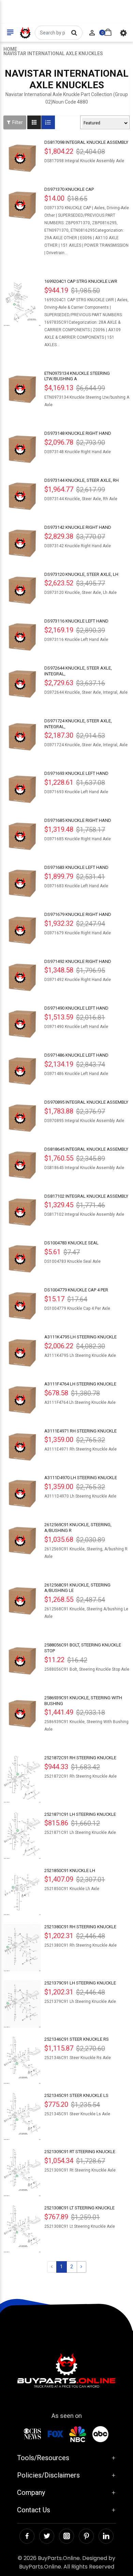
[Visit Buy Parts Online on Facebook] (27, 2536)
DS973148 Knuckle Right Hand (78, 433)
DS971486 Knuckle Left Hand (76, 1055)
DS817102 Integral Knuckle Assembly (86, 1196)
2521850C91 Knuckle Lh (70, 1870)
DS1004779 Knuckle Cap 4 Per (76, 1290)
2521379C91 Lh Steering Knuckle (80, 1983)
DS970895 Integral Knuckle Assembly (86, 1102)
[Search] (74, 33)
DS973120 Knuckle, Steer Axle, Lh (81, 574)
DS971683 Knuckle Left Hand (76, 867)
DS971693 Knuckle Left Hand (76, 773)
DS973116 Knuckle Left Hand (76, 621)
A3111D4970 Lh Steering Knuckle (81, 1478)
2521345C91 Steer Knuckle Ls (76, 2095)
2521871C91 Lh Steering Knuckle (80, 1814)
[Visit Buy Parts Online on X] (47, 2536)
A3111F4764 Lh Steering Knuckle (80, 1384)
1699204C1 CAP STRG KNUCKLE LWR (81, 281)
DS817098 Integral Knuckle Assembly (86, 142)
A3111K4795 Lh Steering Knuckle (80, 1337)
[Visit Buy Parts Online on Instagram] (66, 2536)
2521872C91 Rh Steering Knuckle (80, 1758)
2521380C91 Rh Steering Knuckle (80, 1927)
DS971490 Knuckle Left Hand (76, 1008)
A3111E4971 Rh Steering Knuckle (80, 1431)
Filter (18, 122)
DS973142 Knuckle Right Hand (78, 527)
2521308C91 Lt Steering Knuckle (79, 2208)
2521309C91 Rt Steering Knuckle (80, 2152)
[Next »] (82, 2267)
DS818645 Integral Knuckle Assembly (86, 1149)
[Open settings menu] (123, 33)
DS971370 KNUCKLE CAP (69, 189)
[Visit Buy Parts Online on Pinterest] (86, 2536)
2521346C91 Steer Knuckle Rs (77, 2039)
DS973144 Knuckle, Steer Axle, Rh (82, 480)
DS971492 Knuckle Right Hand (78, 961)
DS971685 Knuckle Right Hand (78, 820)
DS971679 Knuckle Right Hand (78, 914)
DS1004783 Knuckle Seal (71, 1243)
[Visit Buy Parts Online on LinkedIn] (106, 2536)
